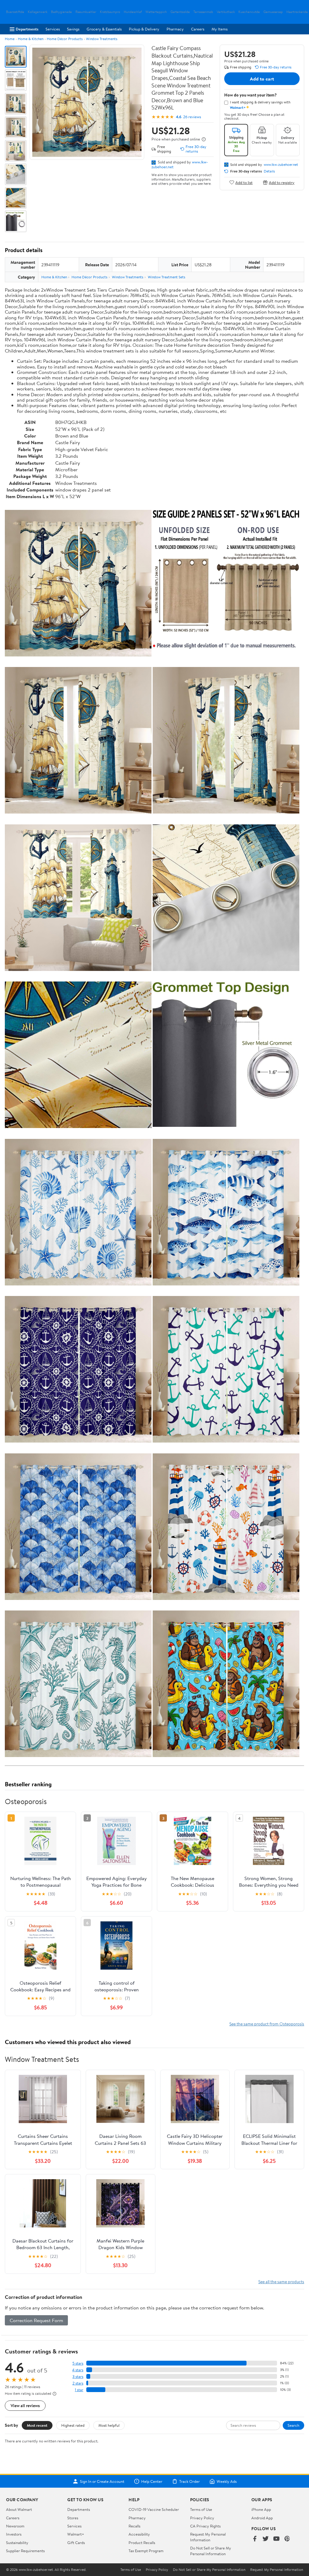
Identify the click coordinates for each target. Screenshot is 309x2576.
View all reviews (25, 2405)
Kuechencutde (249, 12)
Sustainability (17, 2543)
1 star (79, 2390)
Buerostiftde (15, 12)
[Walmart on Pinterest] (287, 2539)
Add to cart (262, 79)
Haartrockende (297, 12)
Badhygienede (61, 12)
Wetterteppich (156, 12)
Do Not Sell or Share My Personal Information (211, 2551)
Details (269, 171)
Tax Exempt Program (146, 2551)
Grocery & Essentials (104, 29)
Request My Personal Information (208, 2537)
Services (53, 29)
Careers (198, 29)
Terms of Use (201, 2509)
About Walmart (19, 2509)
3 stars (78, 2377)
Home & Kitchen (31, 39)
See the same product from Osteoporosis (267, 2024)
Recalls (134, 2526)
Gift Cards (76, 2543)
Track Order (190, 2481)
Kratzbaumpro (110, 12)
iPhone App (261, 2509)
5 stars (78, 2363)
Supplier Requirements (25, 2551)
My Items (220, 29)
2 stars (78, 2383)
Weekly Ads (227, 2481)
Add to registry (282, 182)
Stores (73, 2518)
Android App (262, 2518)
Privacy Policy (202, 2518)
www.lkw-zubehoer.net (281, 165)
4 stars (78, 2370)
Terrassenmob (203, 12)
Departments (27, 29)
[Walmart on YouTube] (276, 2539)
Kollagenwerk (38, 12)
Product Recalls (142, 2543)
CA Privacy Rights (205, 2526)
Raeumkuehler (86, 12)
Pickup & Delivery (144, 29)
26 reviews (192, 117)
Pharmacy (175, 29)
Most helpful (109, 2425)
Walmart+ (76, 2534)
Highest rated (73, 2425)
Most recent (37, 2425)
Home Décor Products (65, 39)
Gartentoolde (180, 12)
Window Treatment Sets (167, 277)
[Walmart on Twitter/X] (266, 2539)
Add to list (244, 182)
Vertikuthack (226, 12)
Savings (73, 29)
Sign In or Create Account (102, 2481)
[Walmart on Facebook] (255, 2539)
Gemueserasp (273, 12)
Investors (14, 2534)
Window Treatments (102, 39)
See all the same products (281, 2282)
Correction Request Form (36, 2320)
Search (293, 2425)
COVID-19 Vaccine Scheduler (154, 2509)
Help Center (152, 2481)
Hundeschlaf (133, 12)
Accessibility (139, 2534)
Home (10, 39)
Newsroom (15, 2526)
